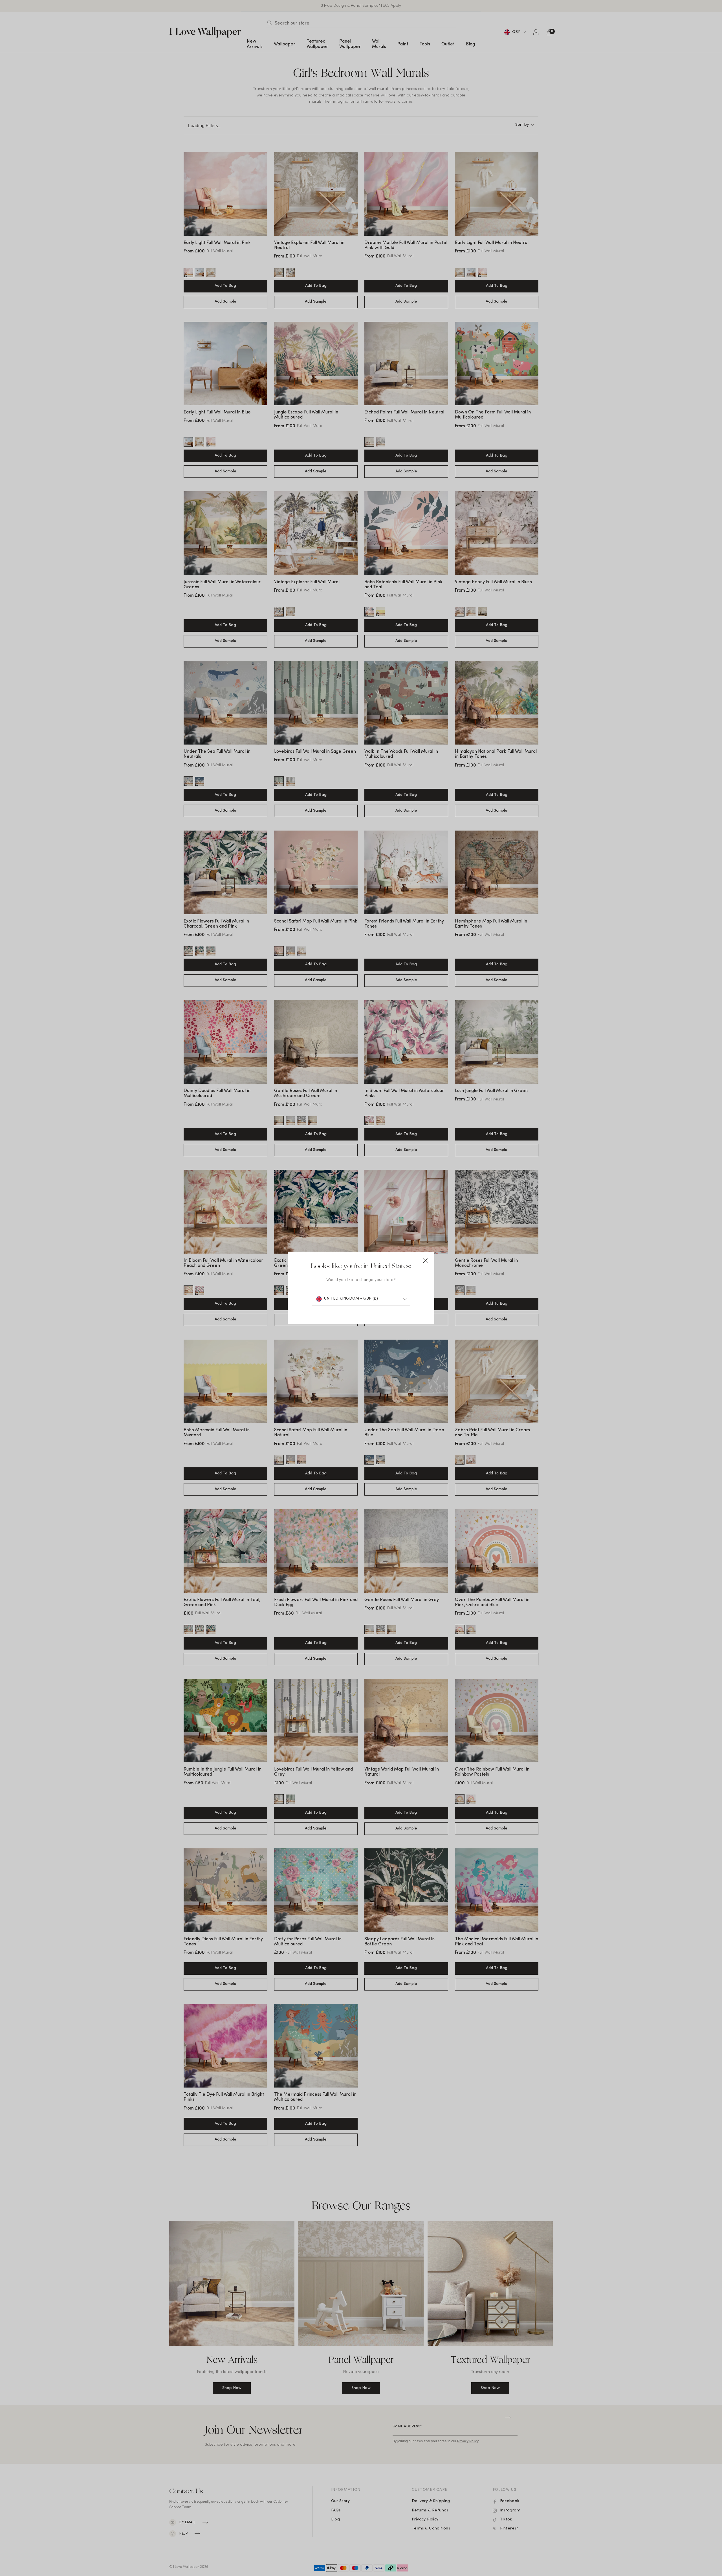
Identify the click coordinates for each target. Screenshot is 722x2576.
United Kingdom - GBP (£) (351, 1299)
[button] (425, 1261)
